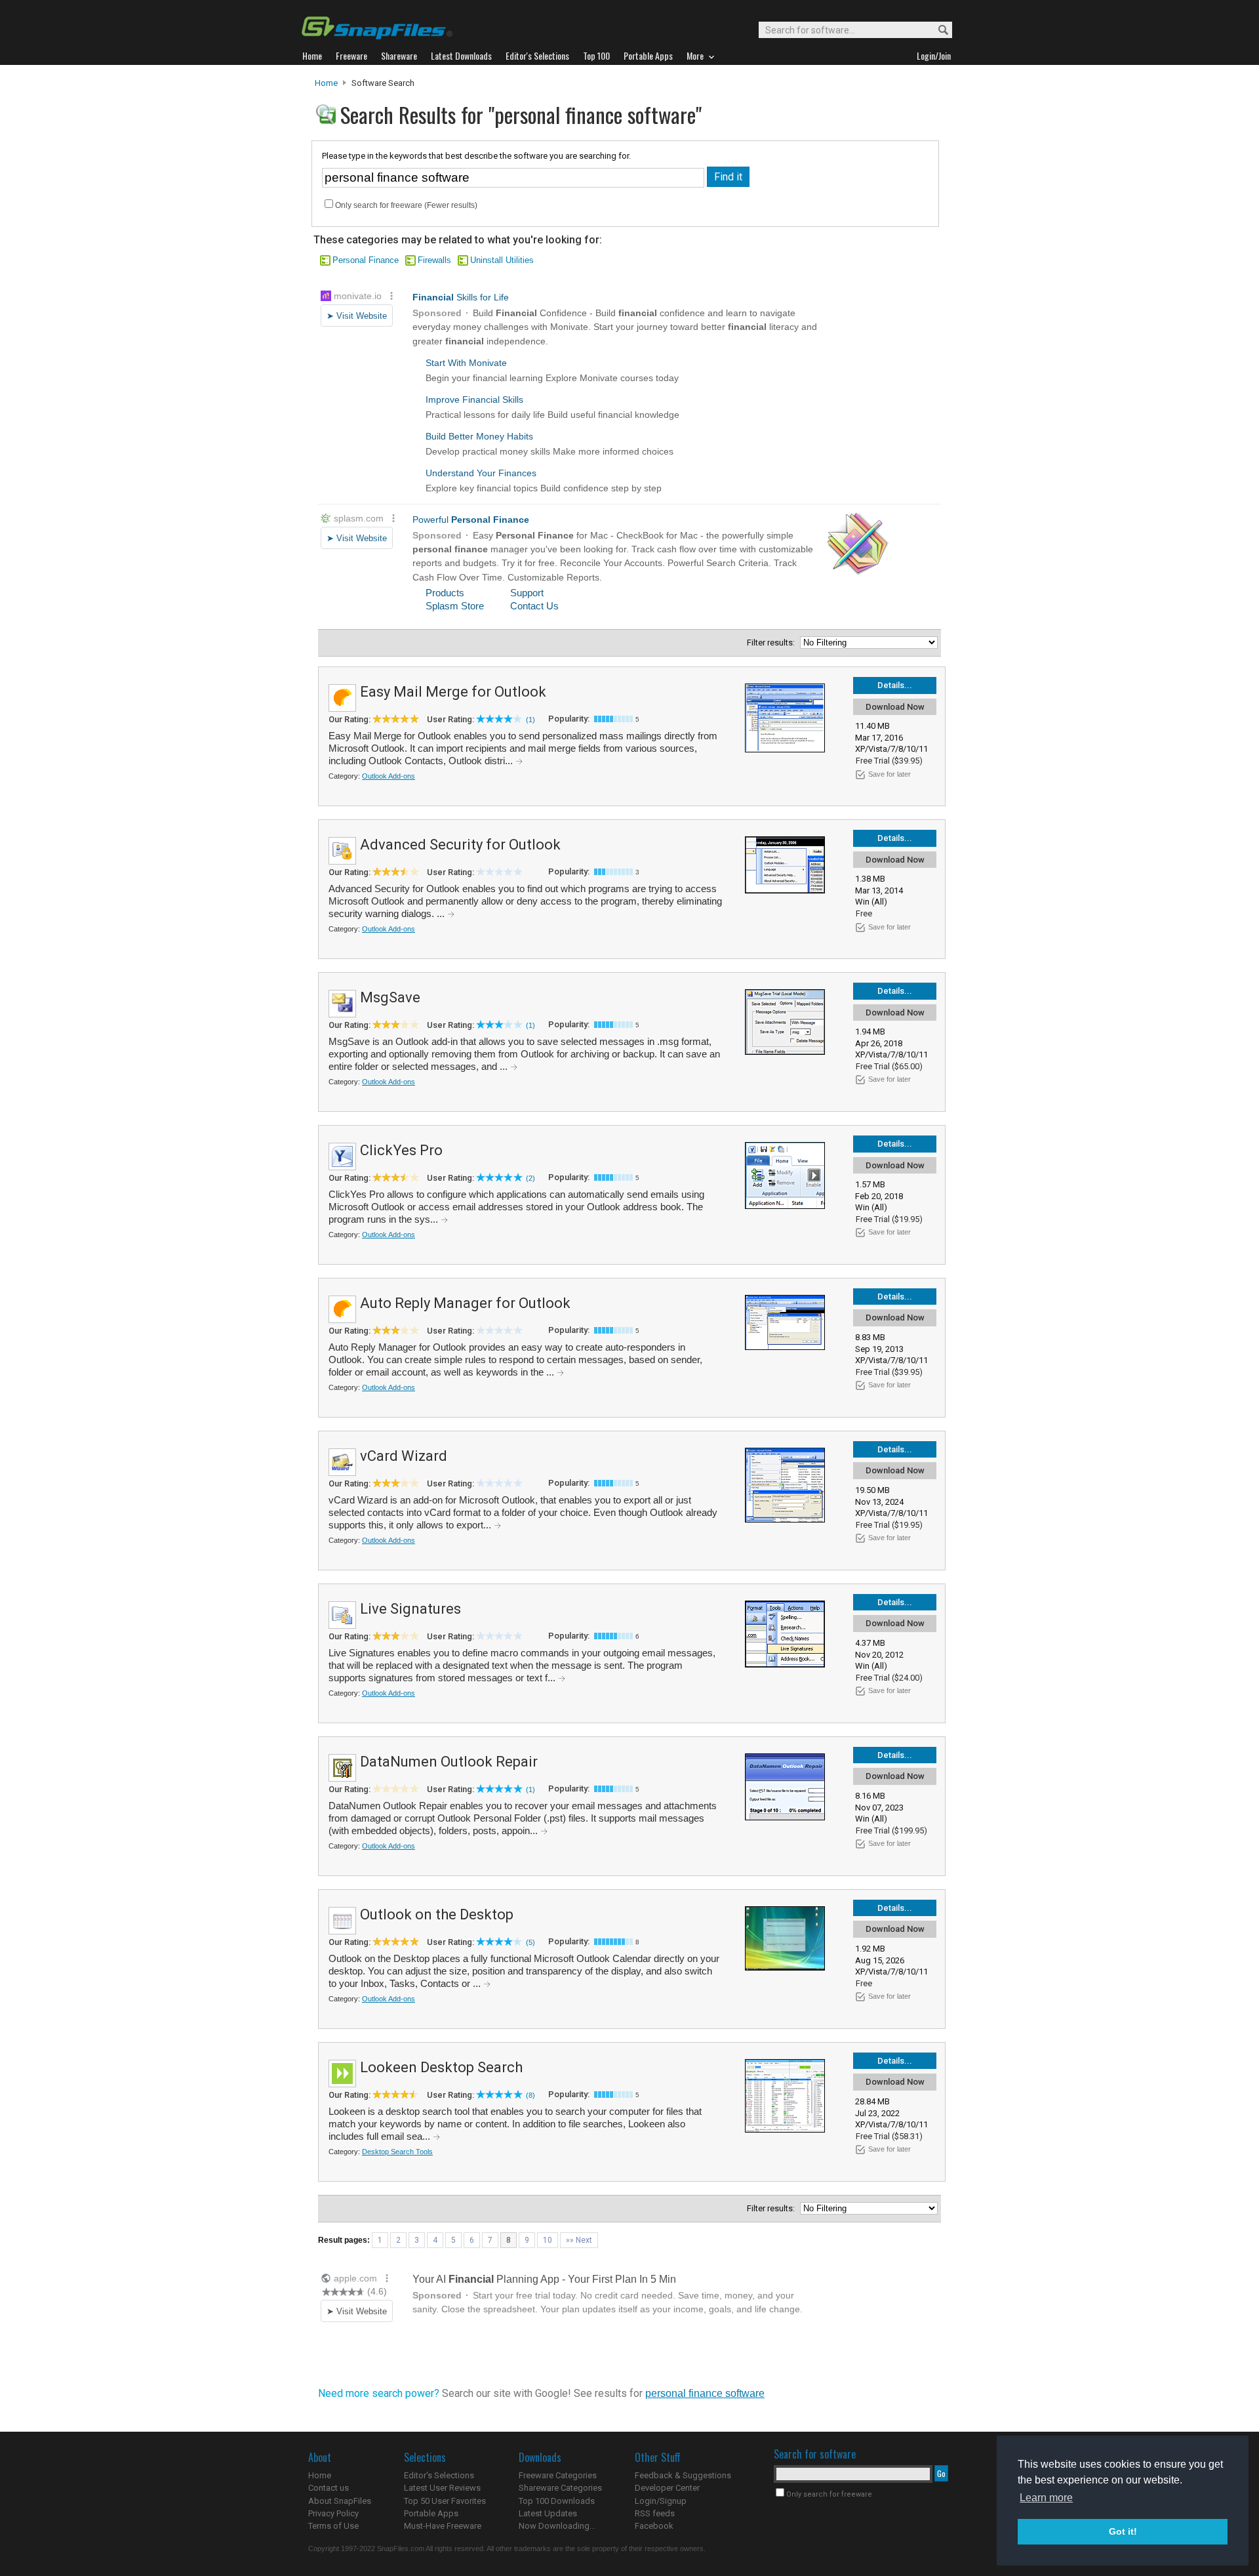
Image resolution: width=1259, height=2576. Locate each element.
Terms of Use (333, 2526)
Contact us (329, 2488)
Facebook (654, 2526)
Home (326, 83)
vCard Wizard (404, 1456)
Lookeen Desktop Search (441, 2067)
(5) (530, 1942)
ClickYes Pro (401, 1150)
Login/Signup (661, 2501)
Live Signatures (410, 1609)
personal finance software (705, 2393)
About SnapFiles (340, 2501)
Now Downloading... (557, 2526)
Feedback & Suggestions (683, 2475)
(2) (530, 1178)
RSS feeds (655, 2513)
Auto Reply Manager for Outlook (465, 1303)
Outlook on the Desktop (437, 1914)
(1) (530, 720)
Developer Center (667, 2488)
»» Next (579, 2240)
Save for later (889, 774)
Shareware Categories (560, 2488)
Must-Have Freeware (443, 2526)
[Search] (937, 31)
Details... (895, 685)
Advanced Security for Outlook (460, 845)
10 (548, 2240)
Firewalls (434, 260)
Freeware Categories (558, 2475)
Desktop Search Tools (397, 2152)
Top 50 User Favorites (445, 2501)
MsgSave (390, 997)
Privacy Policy (333, 2513)
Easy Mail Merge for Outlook (453, 692)
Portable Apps (431, 2513)
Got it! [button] (1123, 2531)
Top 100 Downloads (557, 2501)
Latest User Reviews (442, 2488)
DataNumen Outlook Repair (449, 1762)
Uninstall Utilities (502, 260)
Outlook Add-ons (389, 776)
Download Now (895, 707)
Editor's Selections (439, 2475)
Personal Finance (366, 260)
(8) (530, 2095)
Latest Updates (548, 2513)
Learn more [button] (1046, 2498)
